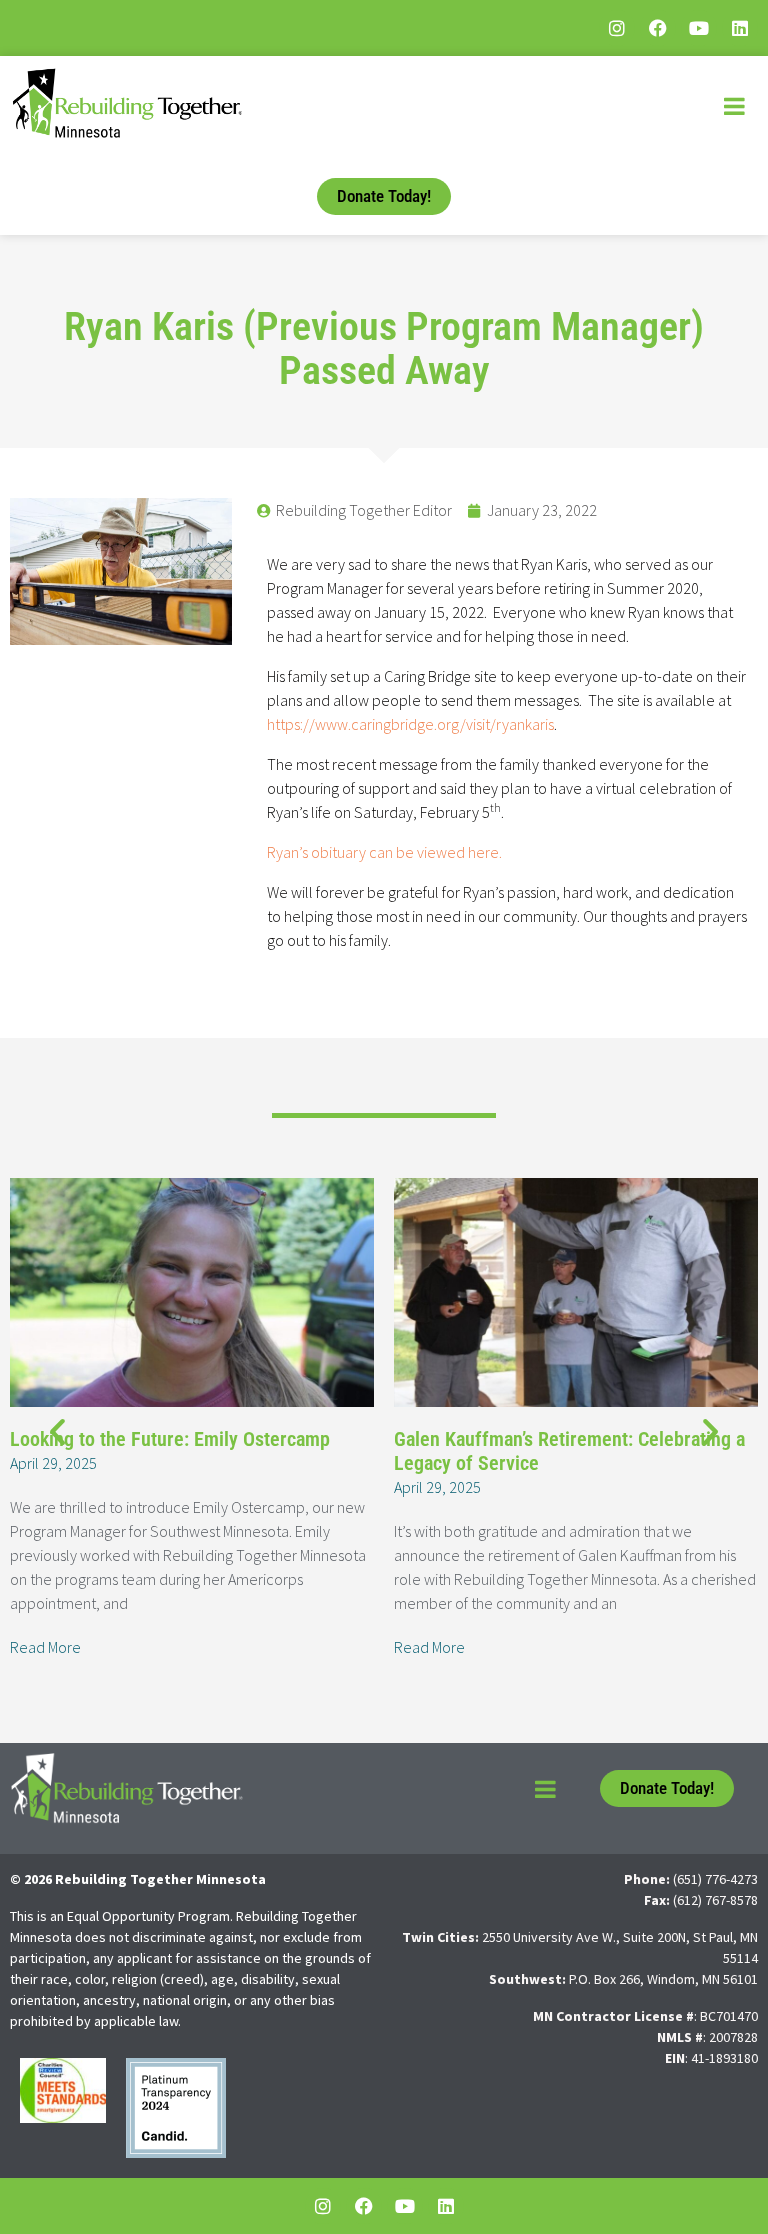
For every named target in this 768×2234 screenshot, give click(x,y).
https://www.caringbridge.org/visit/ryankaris (410, 724)
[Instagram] (617, 28)
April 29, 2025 (53, 1463)
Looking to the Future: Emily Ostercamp (170, 1439)
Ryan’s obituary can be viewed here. (384, 852)
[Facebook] (658, 28)
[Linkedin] (740, 28)
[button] (57, 1430)
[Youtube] (699, 28)
